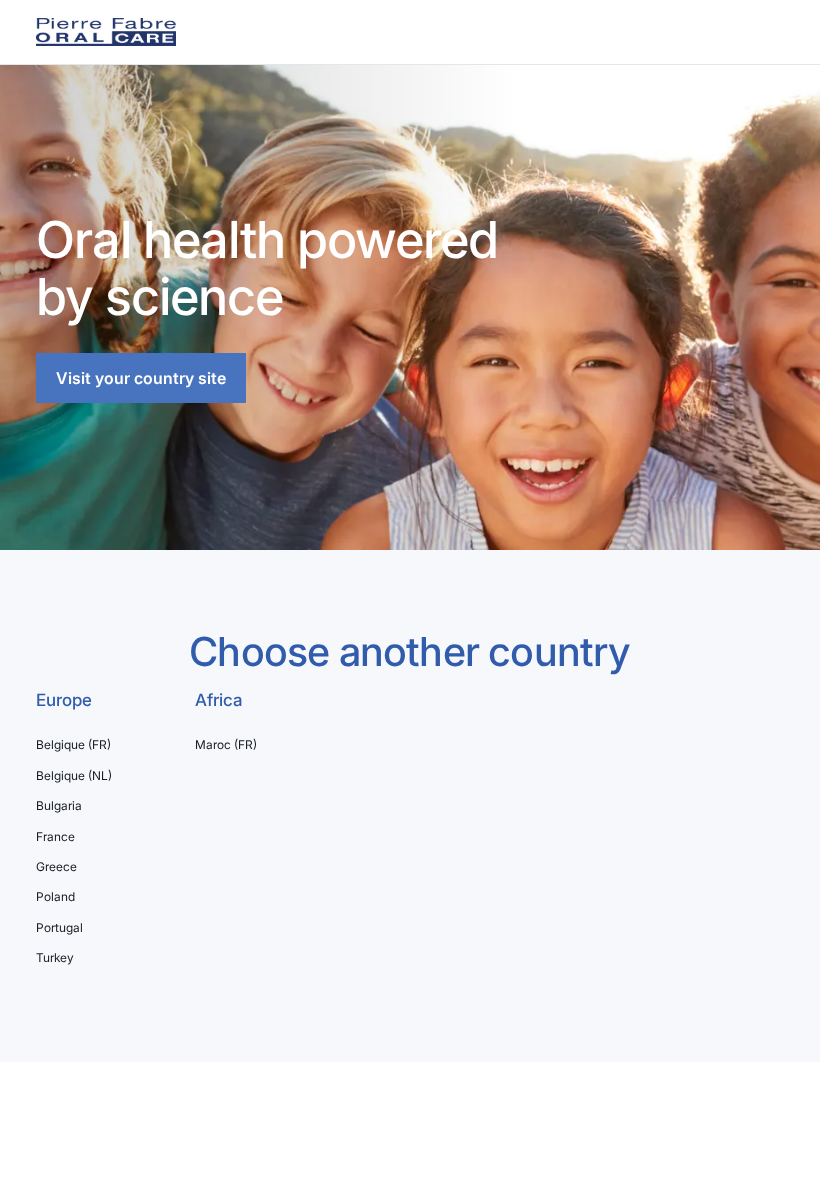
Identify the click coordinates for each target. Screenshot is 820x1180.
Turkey (55, 958)
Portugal (59, 928)
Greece (56, 867)
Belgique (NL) (74, 776)
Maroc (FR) (226, 745)
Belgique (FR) (73, 745)
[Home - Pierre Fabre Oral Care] (106, 32)
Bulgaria (59, 806)
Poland (55, 897)
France (55, 837)
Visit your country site (141, 378)
